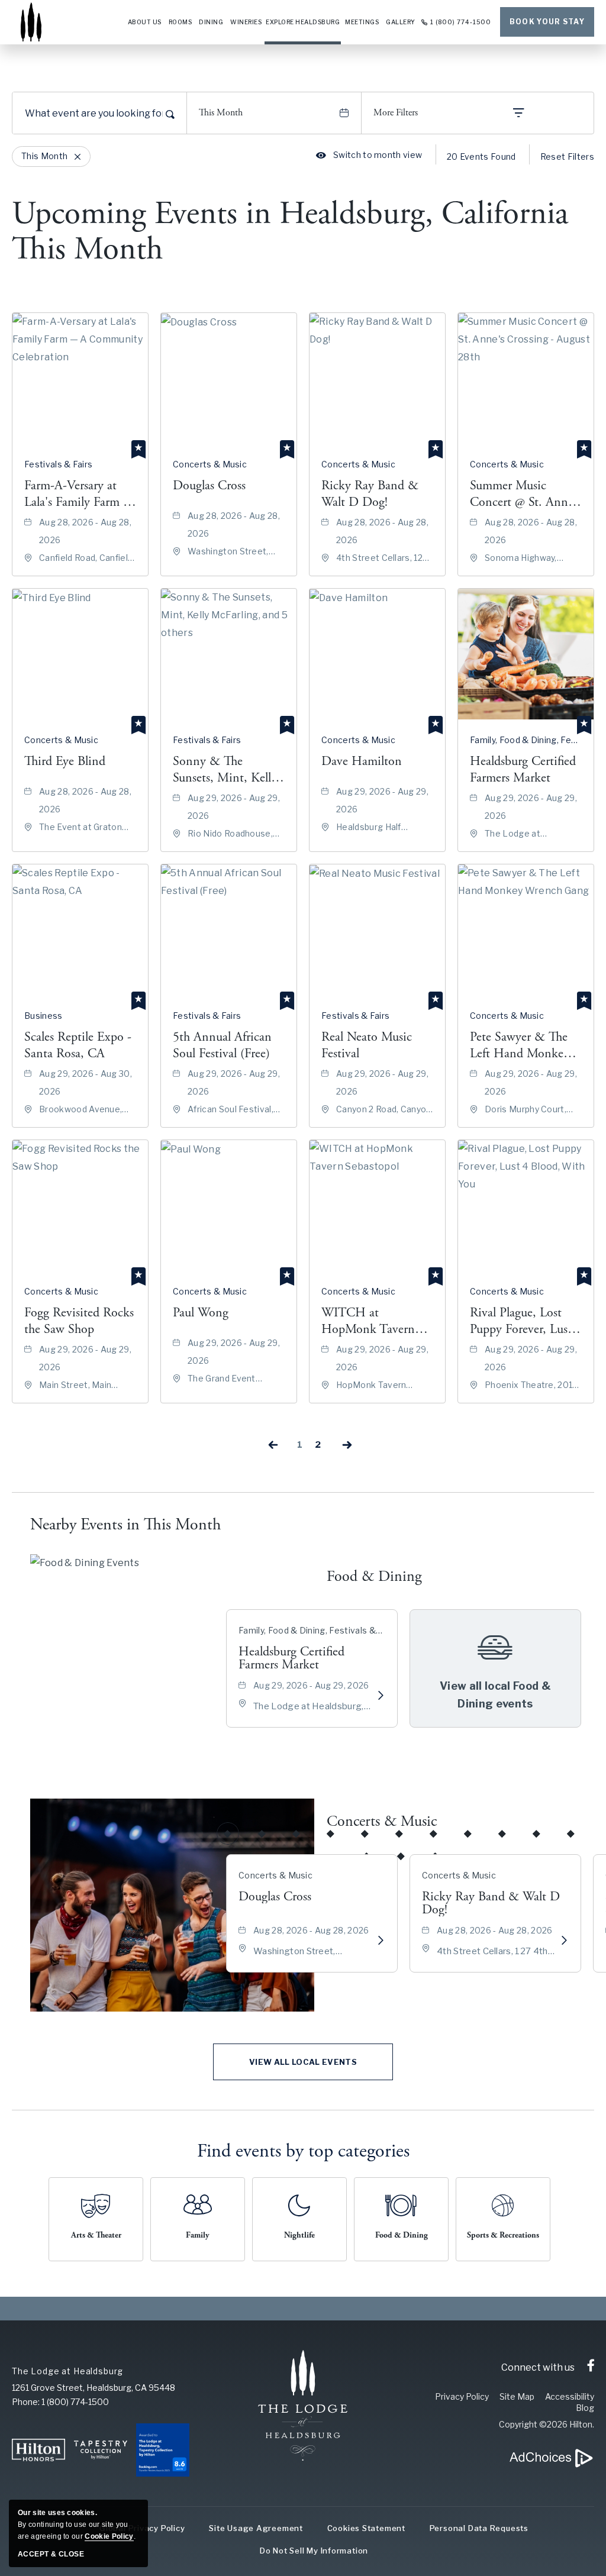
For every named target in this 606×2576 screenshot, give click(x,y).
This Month (221, 113)
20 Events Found (481, 156)
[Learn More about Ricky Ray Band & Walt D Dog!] (564, 1941)
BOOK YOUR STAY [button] (547, 22)
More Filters (396, 113)
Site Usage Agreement (256, 2528)
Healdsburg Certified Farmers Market (291, 1658)
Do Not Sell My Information (314, 2551)
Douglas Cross (275, 1897)
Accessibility (570, 2396)
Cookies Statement (366, 2528)
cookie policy (109, 2536)
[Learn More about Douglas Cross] (381, 1941)
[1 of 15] (228, 1833)
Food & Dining (374, 1576)
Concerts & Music (382, 1821)
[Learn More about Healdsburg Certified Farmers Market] (381, 1696)
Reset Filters (567, 156)
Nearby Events (125, 1525)
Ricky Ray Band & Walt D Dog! (491, 1903)
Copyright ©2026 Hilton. (547, 2424)
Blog (585, 2408)
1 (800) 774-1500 (461, 22)
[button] (303, 2062)
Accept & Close (51, 2554)
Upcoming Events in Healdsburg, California (290, 232)
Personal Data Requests (479, 2528)
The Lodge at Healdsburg (67, 2371)
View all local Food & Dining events (495, 1695)
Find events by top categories (303, 2151)
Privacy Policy (462, 2396)
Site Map (517, 2396)
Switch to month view (369, 155)
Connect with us (538, 2367)
